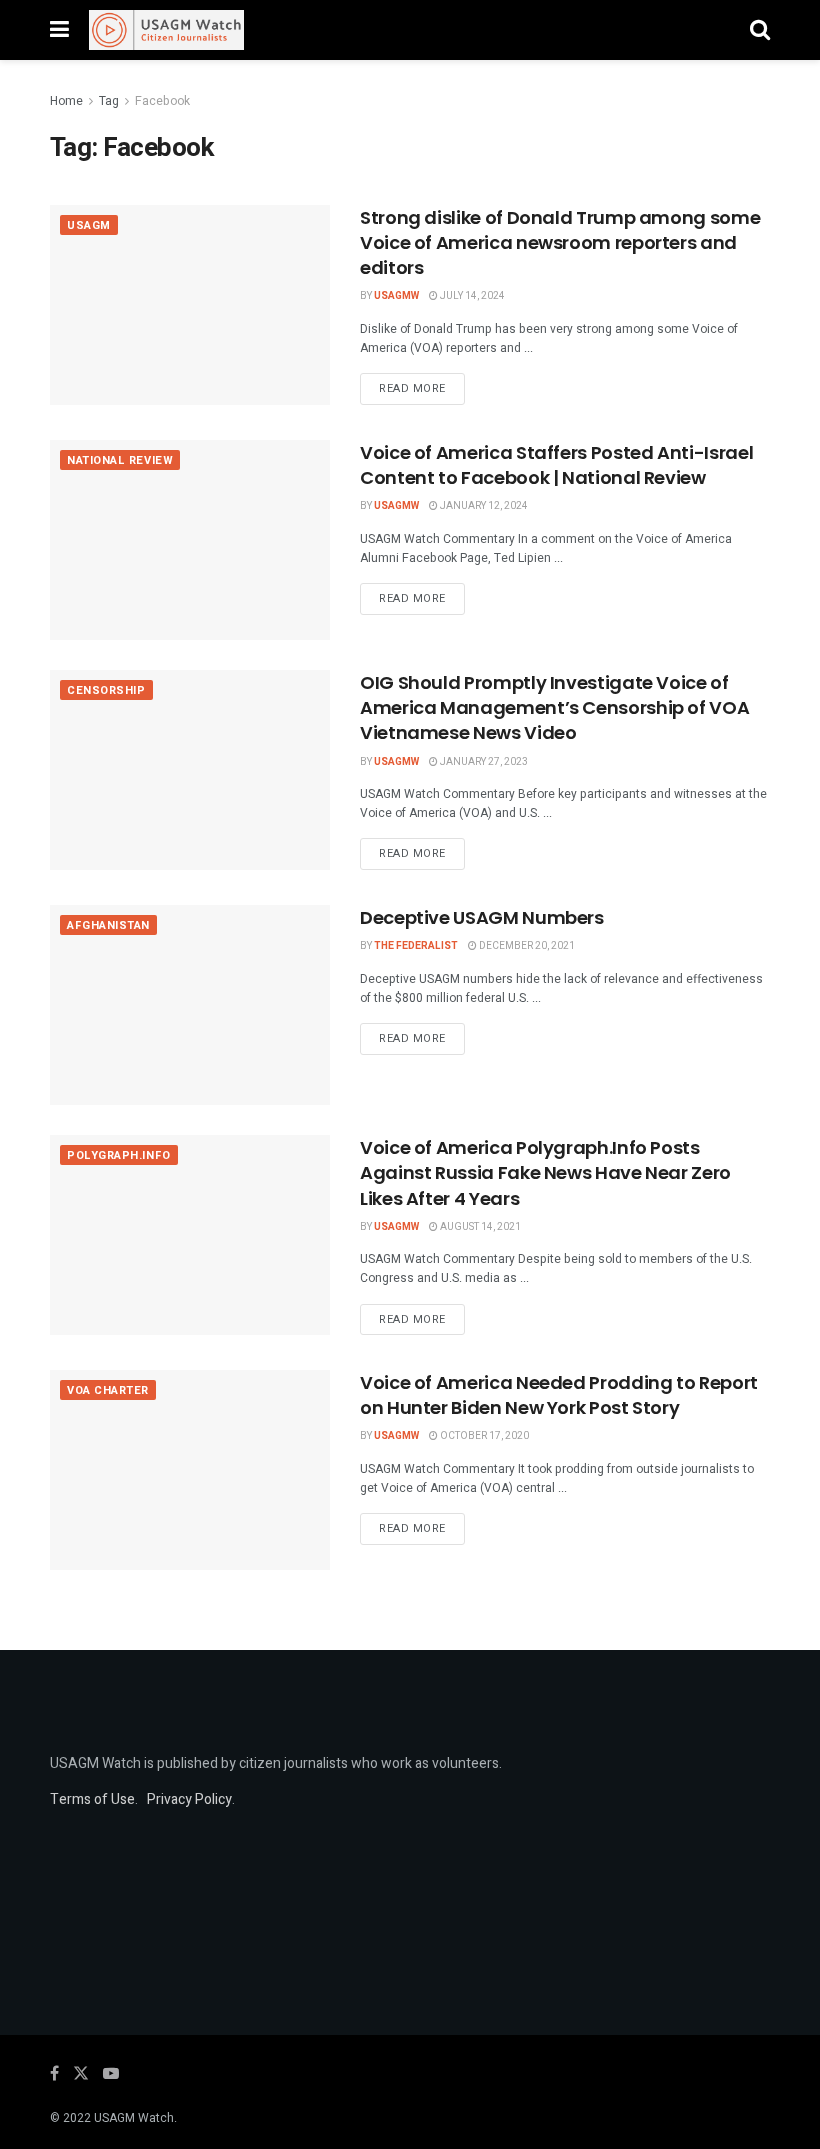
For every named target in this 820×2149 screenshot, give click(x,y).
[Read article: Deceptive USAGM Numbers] (190, 1005)
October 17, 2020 (483, 1436)
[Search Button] (760, 30)
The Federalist (416, 946)
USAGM (89, 225)
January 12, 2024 (483, 506)
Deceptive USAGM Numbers (482, 917)
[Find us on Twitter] (81, 2074)
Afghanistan (108, 925)
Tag (109, 101)
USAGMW (396, 296)
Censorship (106, 690)
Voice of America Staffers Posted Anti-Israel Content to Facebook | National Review (556, 465)
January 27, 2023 (483, 762)
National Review (120, 460)
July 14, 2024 (471, 296)
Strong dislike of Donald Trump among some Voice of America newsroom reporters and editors (560, 242)
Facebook (162, 101)
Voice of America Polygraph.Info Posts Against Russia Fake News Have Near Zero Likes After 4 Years (545, 1172)
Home (66, 101)
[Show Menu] (59, 30)
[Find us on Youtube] (111, 2074)
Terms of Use (92, 1799)
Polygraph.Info (119, 1155)
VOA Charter (108, 1390)
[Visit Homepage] (166, 30)
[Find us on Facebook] (54, 2074)
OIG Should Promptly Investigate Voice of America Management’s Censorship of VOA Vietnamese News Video (554, 707)
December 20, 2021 (526, 946)
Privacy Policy (189, 1799)
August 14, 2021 (479, 1227)
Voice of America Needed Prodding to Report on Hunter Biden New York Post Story (559, 1395)
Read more (422, 388)
